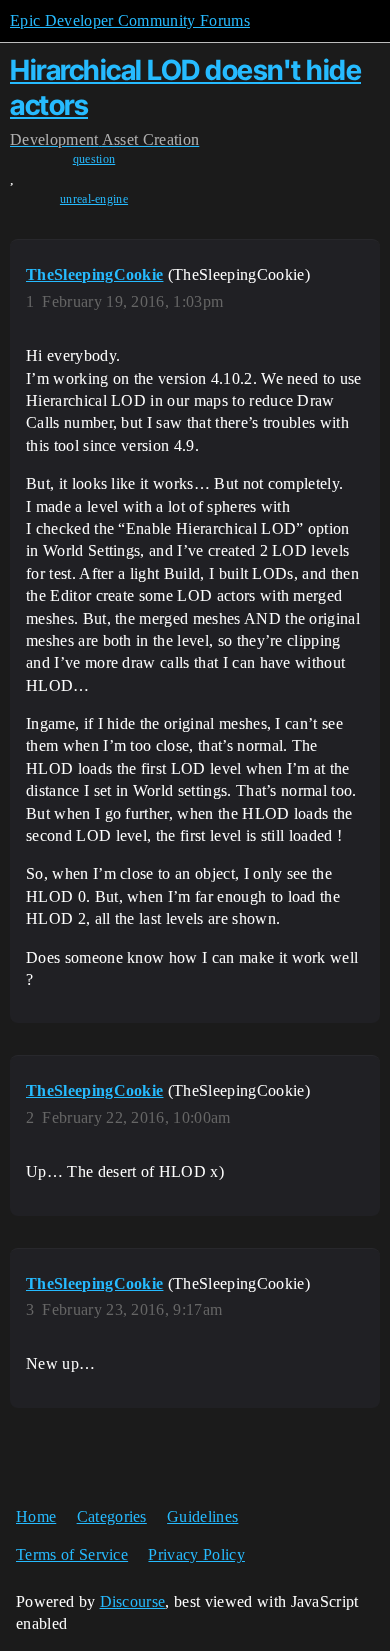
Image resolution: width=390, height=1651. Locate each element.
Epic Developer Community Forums (130, 20)
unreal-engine (94, 199)
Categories (112, 1516)
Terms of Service (72, 1554)
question (94, 159)
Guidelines (202, 1516)
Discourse (133, 1601)
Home (36, 1516)
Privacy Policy (196, 1554)
